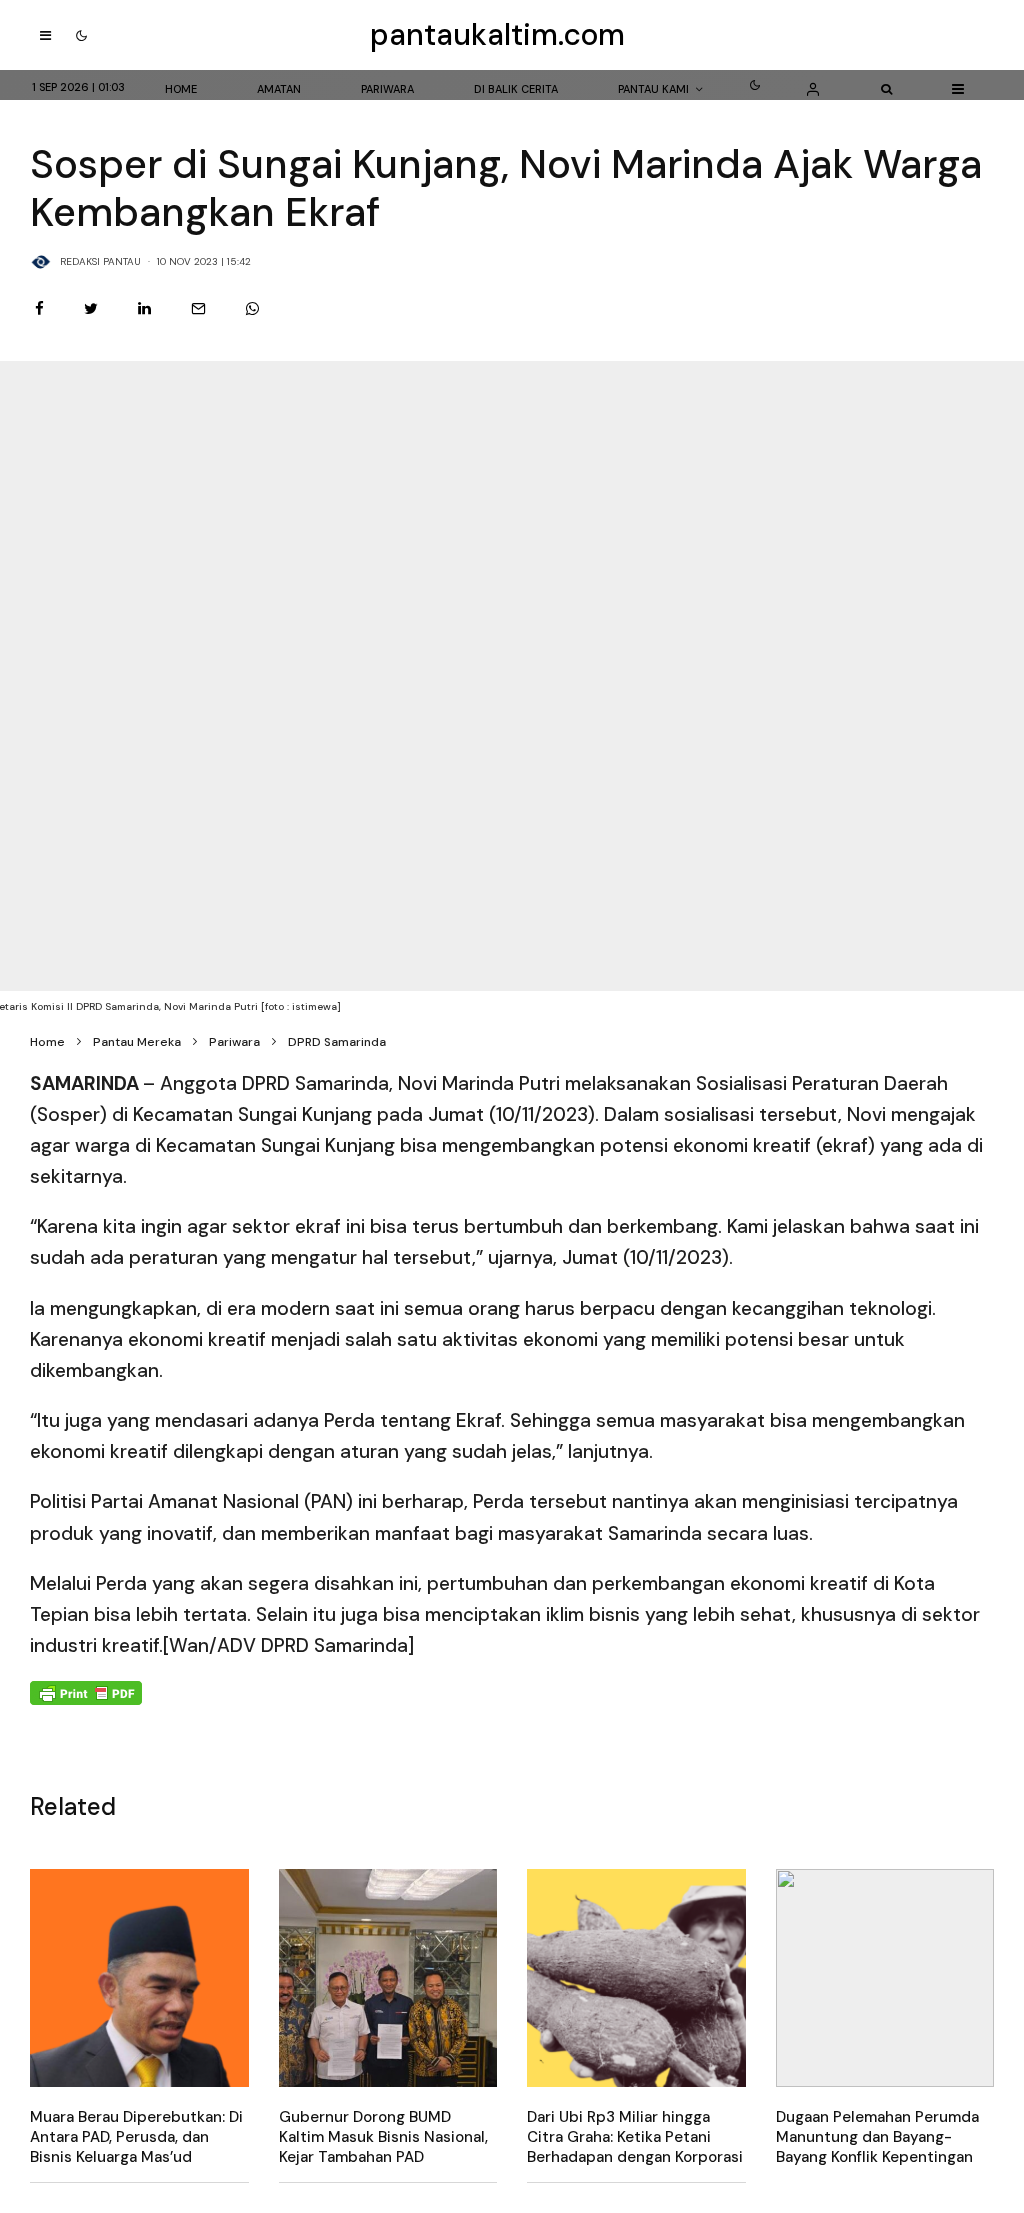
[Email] (198, 308)
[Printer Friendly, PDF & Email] (86, 1692)
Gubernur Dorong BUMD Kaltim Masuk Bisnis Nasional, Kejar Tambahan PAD (383, 2137)
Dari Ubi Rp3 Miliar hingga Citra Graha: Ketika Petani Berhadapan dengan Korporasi (635, 2137)
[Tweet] (91, 308)
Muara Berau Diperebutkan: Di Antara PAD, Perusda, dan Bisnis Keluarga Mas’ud (136, 2137)
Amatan (279, 89)
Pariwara (387, 89)
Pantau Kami (653, 89)
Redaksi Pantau (100, 261)
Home (181, 89)
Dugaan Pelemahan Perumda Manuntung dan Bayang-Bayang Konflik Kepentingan (877, 2137)
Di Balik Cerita (516, 89)
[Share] (39, 308)
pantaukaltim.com (497, 35)
